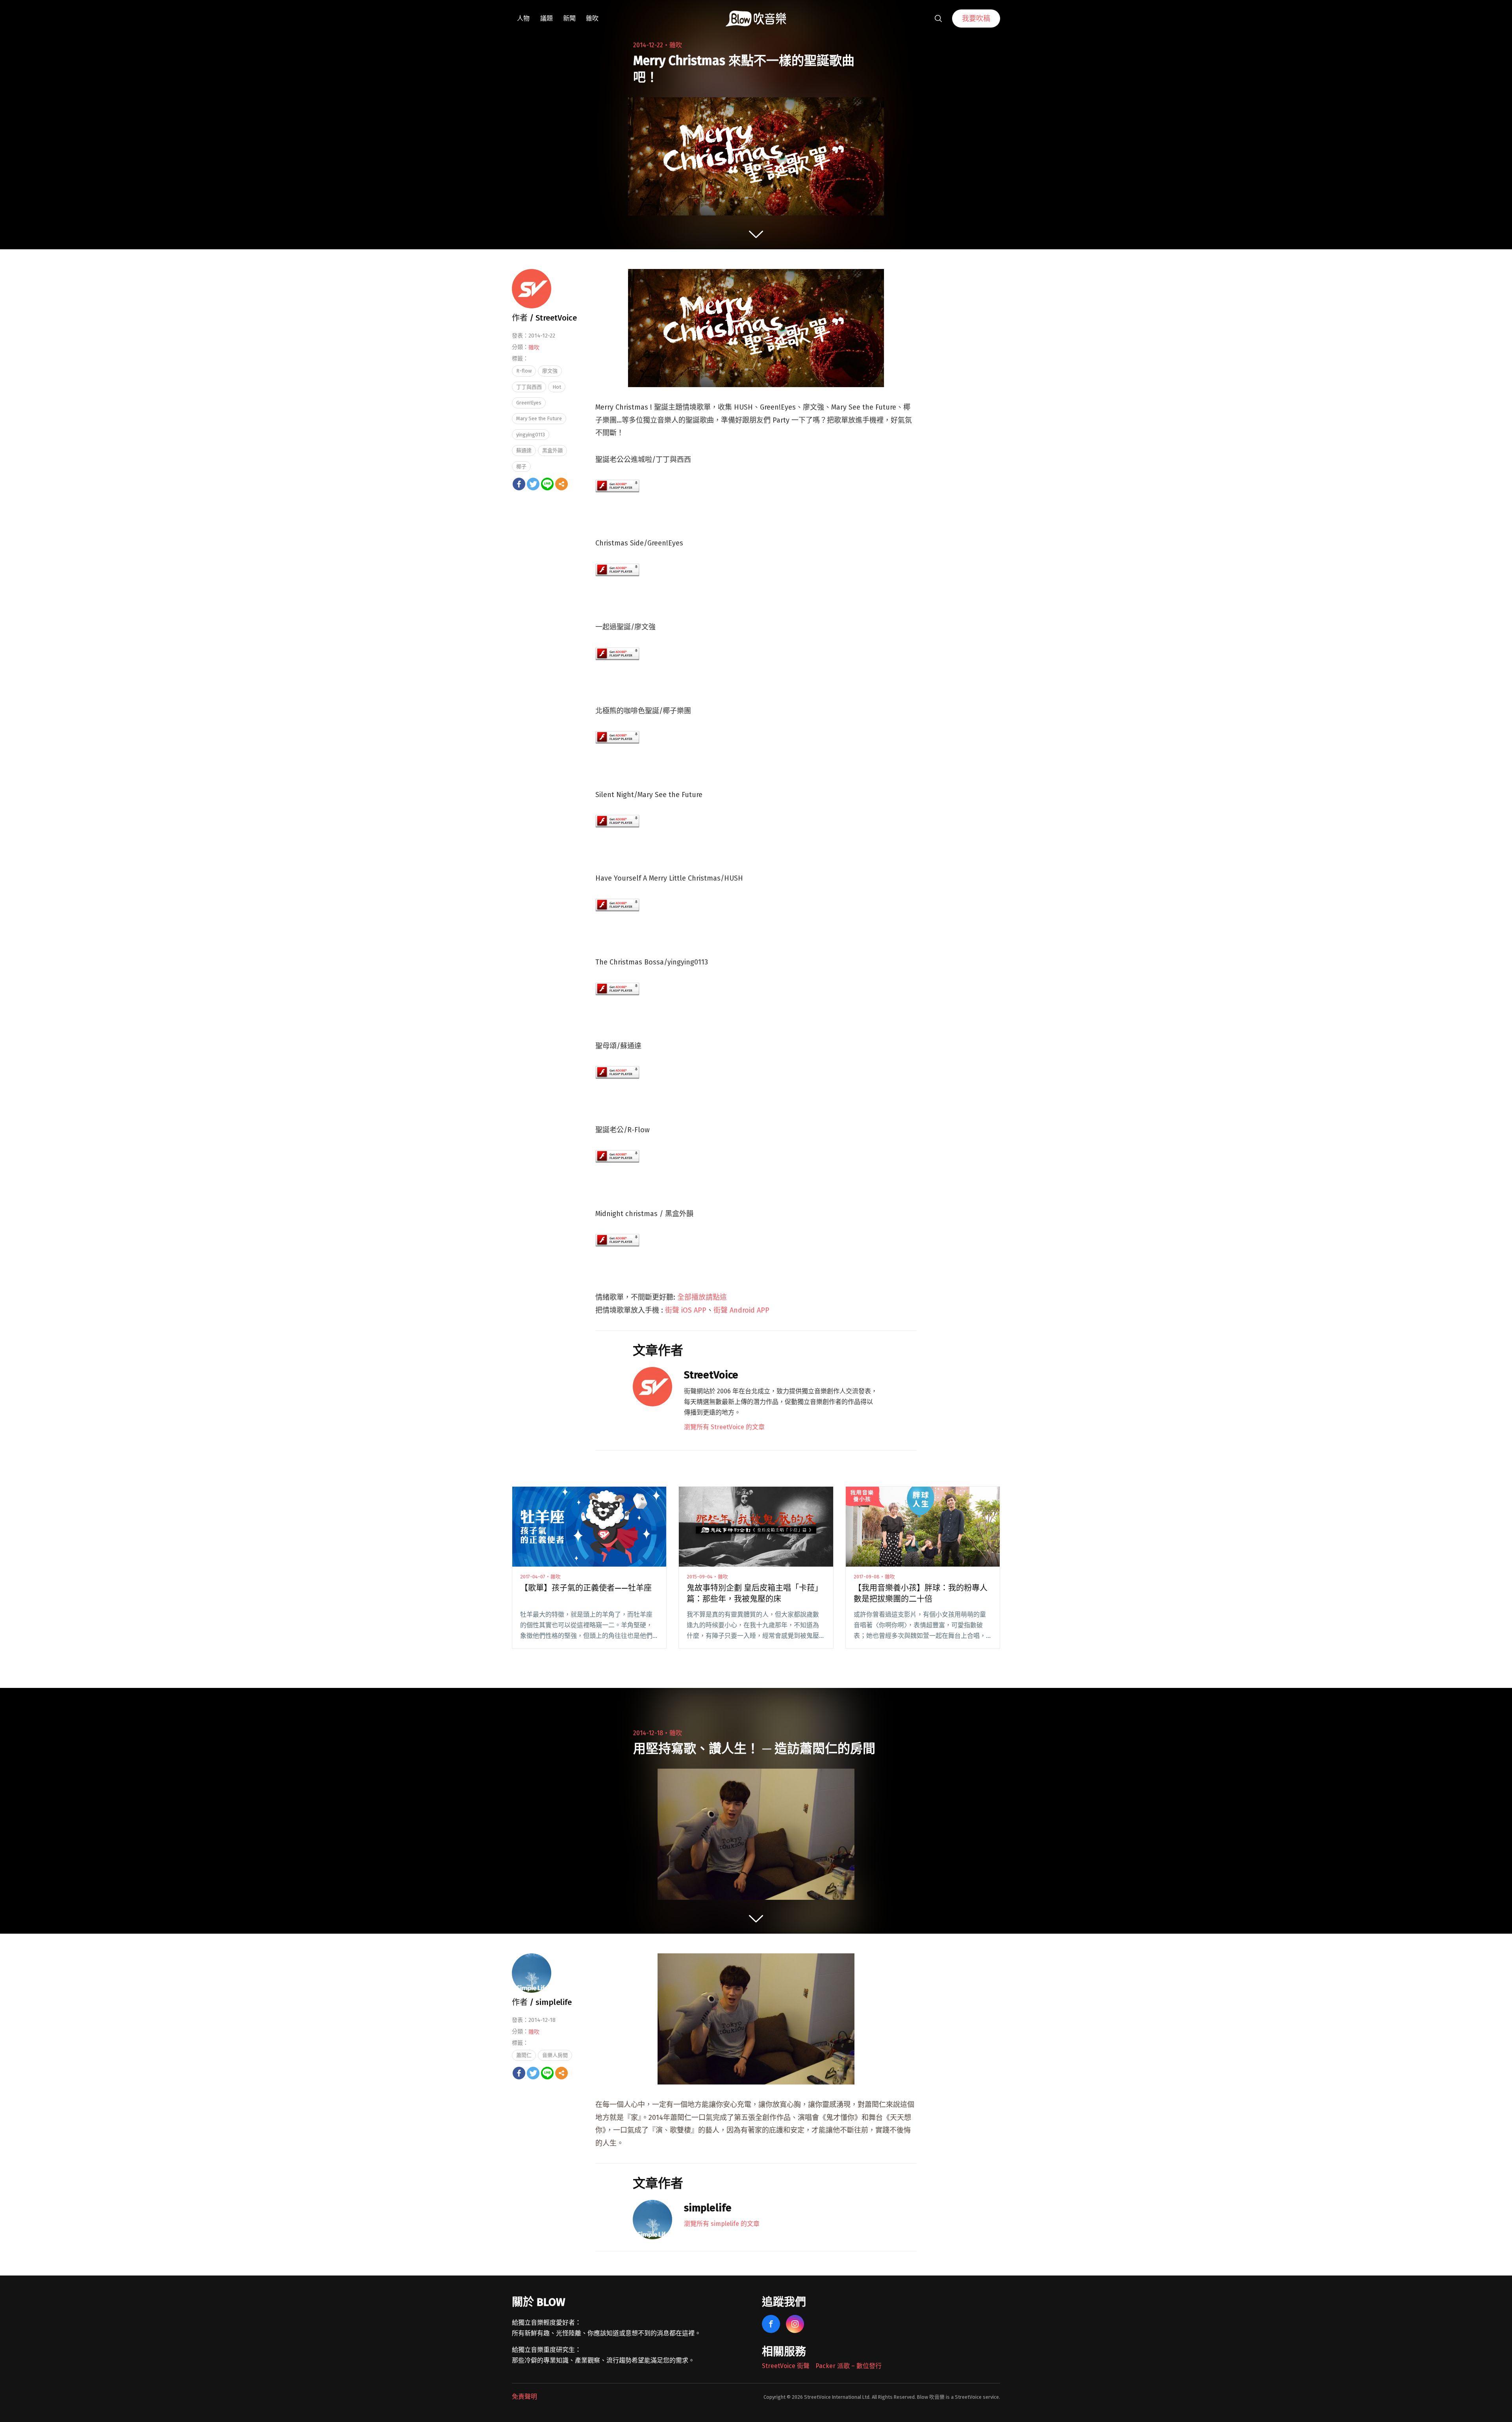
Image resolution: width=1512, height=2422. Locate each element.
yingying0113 (531, 435)
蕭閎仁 (524, 2055)
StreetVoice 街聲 (786, 2366)
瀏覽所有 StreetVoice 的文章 (724, 1427)
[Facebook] (519, 484)
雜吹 (592, 18)
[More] (561, 484)
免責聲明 (524, 2397)
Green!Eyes (529, 403)
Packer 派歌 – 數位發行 (849, 2366)
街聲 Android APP (741, 1310)
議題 (547, 18)
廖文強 (550, 371)
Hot (557, 387)
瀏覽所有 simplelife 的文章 (722, 2224)
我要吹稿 (976, 19)
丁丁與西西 (529, 387)
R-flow (524, 371)
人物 (523, 18)
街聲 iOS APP (686, 1310)
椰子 (521, 466)
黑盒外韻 (552, 450)
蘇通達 (524, 450)
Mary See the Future (539, 418)
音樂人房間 (555, 2055)
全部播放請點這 (702, 1297)
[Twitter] (533, 484)
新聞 (569, 18)
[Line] (547, 484)
